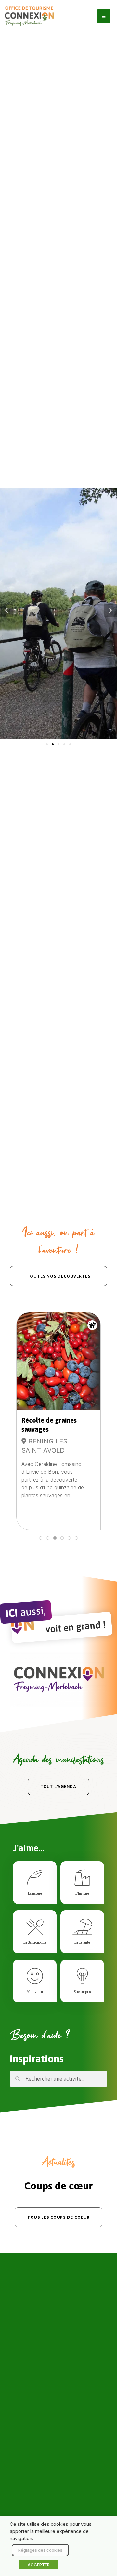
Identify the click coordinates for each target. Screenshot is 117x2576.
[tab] (41, 1538)
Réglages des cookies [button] (40, 2550)
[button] (6, 610)
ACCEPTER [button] (39, 2565)
